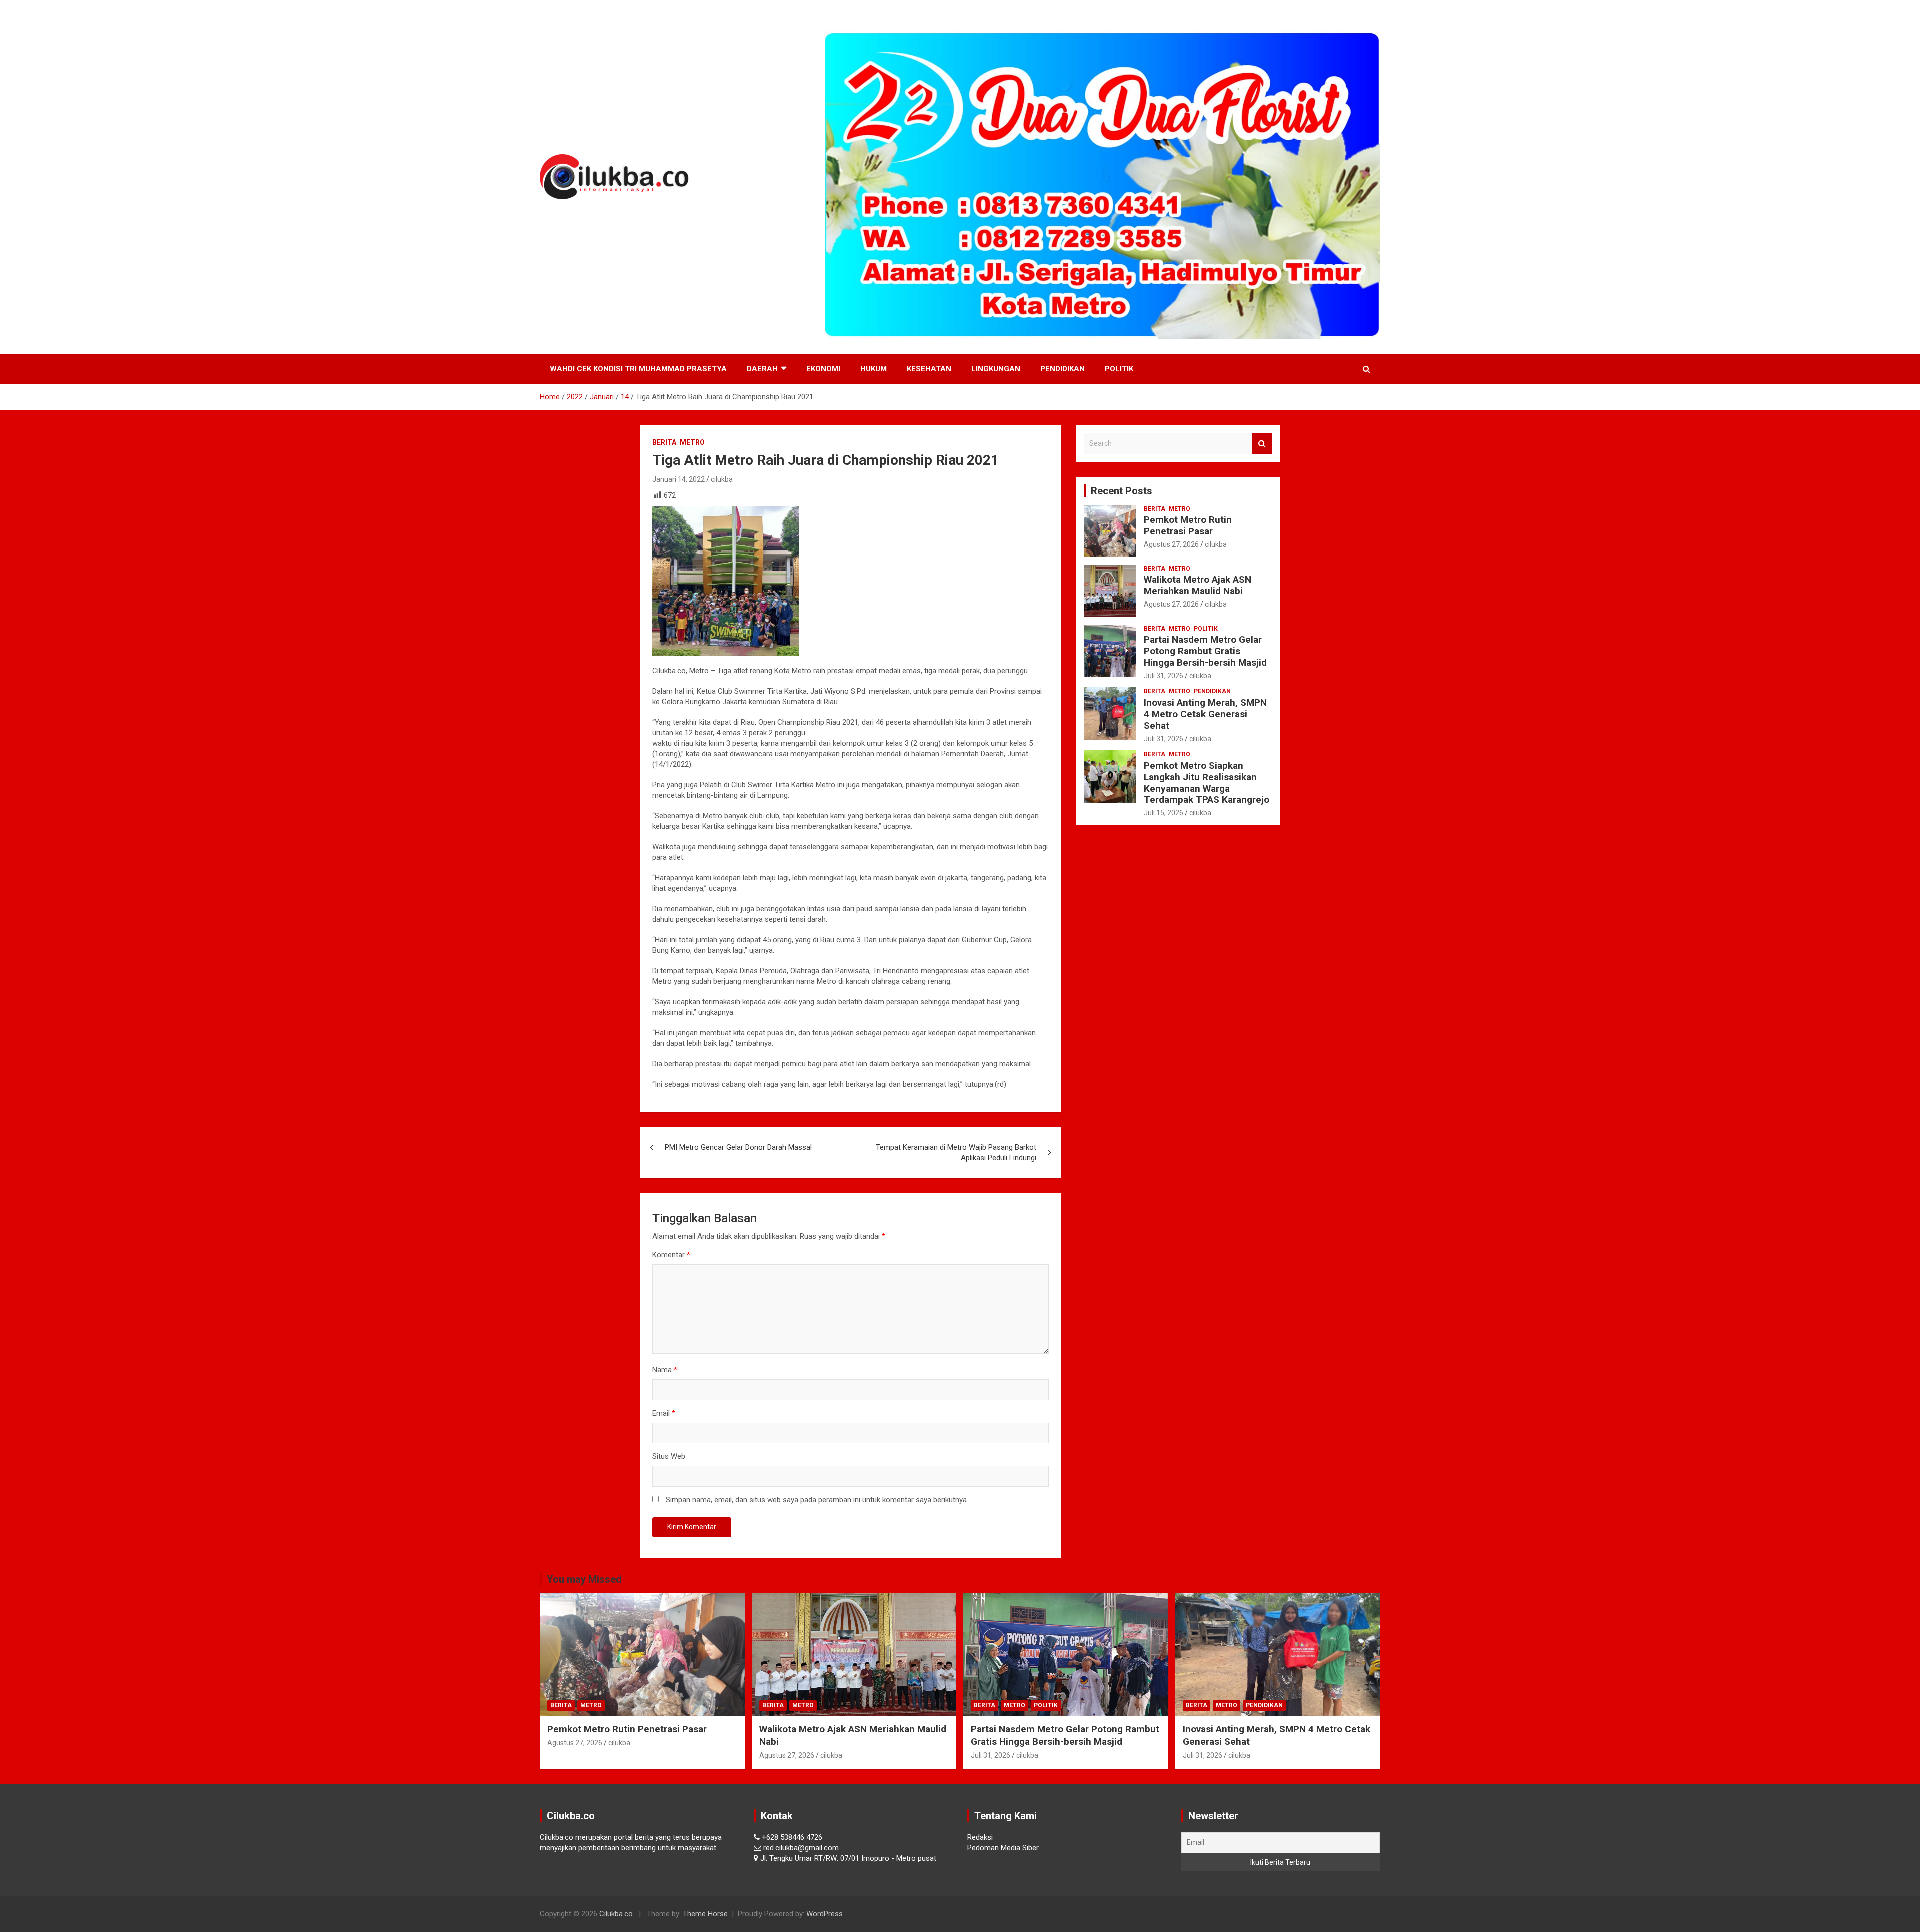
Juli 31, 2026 (1164, 676)
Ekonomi (823, 369)
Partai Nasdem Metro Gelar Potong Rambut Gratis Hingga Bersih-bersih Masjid (1205, 651)
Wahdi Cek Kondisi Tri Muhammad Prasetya (638, 369)
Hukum (874, 369)
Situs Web (669, 1456)
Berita (664, 442)
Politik (1119, 369)
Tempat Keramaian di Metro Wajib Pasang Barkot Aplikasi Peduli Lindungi (956, 1153)
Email (664, 1413)
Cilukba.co (616, 1914)
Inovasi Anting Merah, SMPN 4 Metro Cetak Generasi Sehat (1205, 714)
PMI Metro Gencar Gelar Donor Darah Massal (738, 1147)
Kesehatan (929, 369)
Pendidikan (1063, 369)
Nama (665, 1370)
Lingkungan (996, 369)
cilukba (722, 479)
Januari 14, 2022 (679, 479)
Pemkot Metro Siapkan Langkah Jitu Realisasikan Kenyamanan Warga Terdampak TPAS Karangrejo (1207, 782)
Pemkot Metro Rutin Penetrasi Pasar (1188, 525)
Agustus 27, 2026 (1171, 544)
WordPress (825, 1914)
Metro (692, 442)
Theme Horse (705, 1914)
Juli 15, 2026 (1164, 813)
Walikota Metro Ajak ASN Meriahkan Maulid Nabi (1198, 585)
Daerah (762, 369)
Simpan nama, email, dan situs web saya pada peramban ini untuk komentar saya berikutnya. (817, 1500)
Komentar (671, 1255)
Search (1262, 443)
